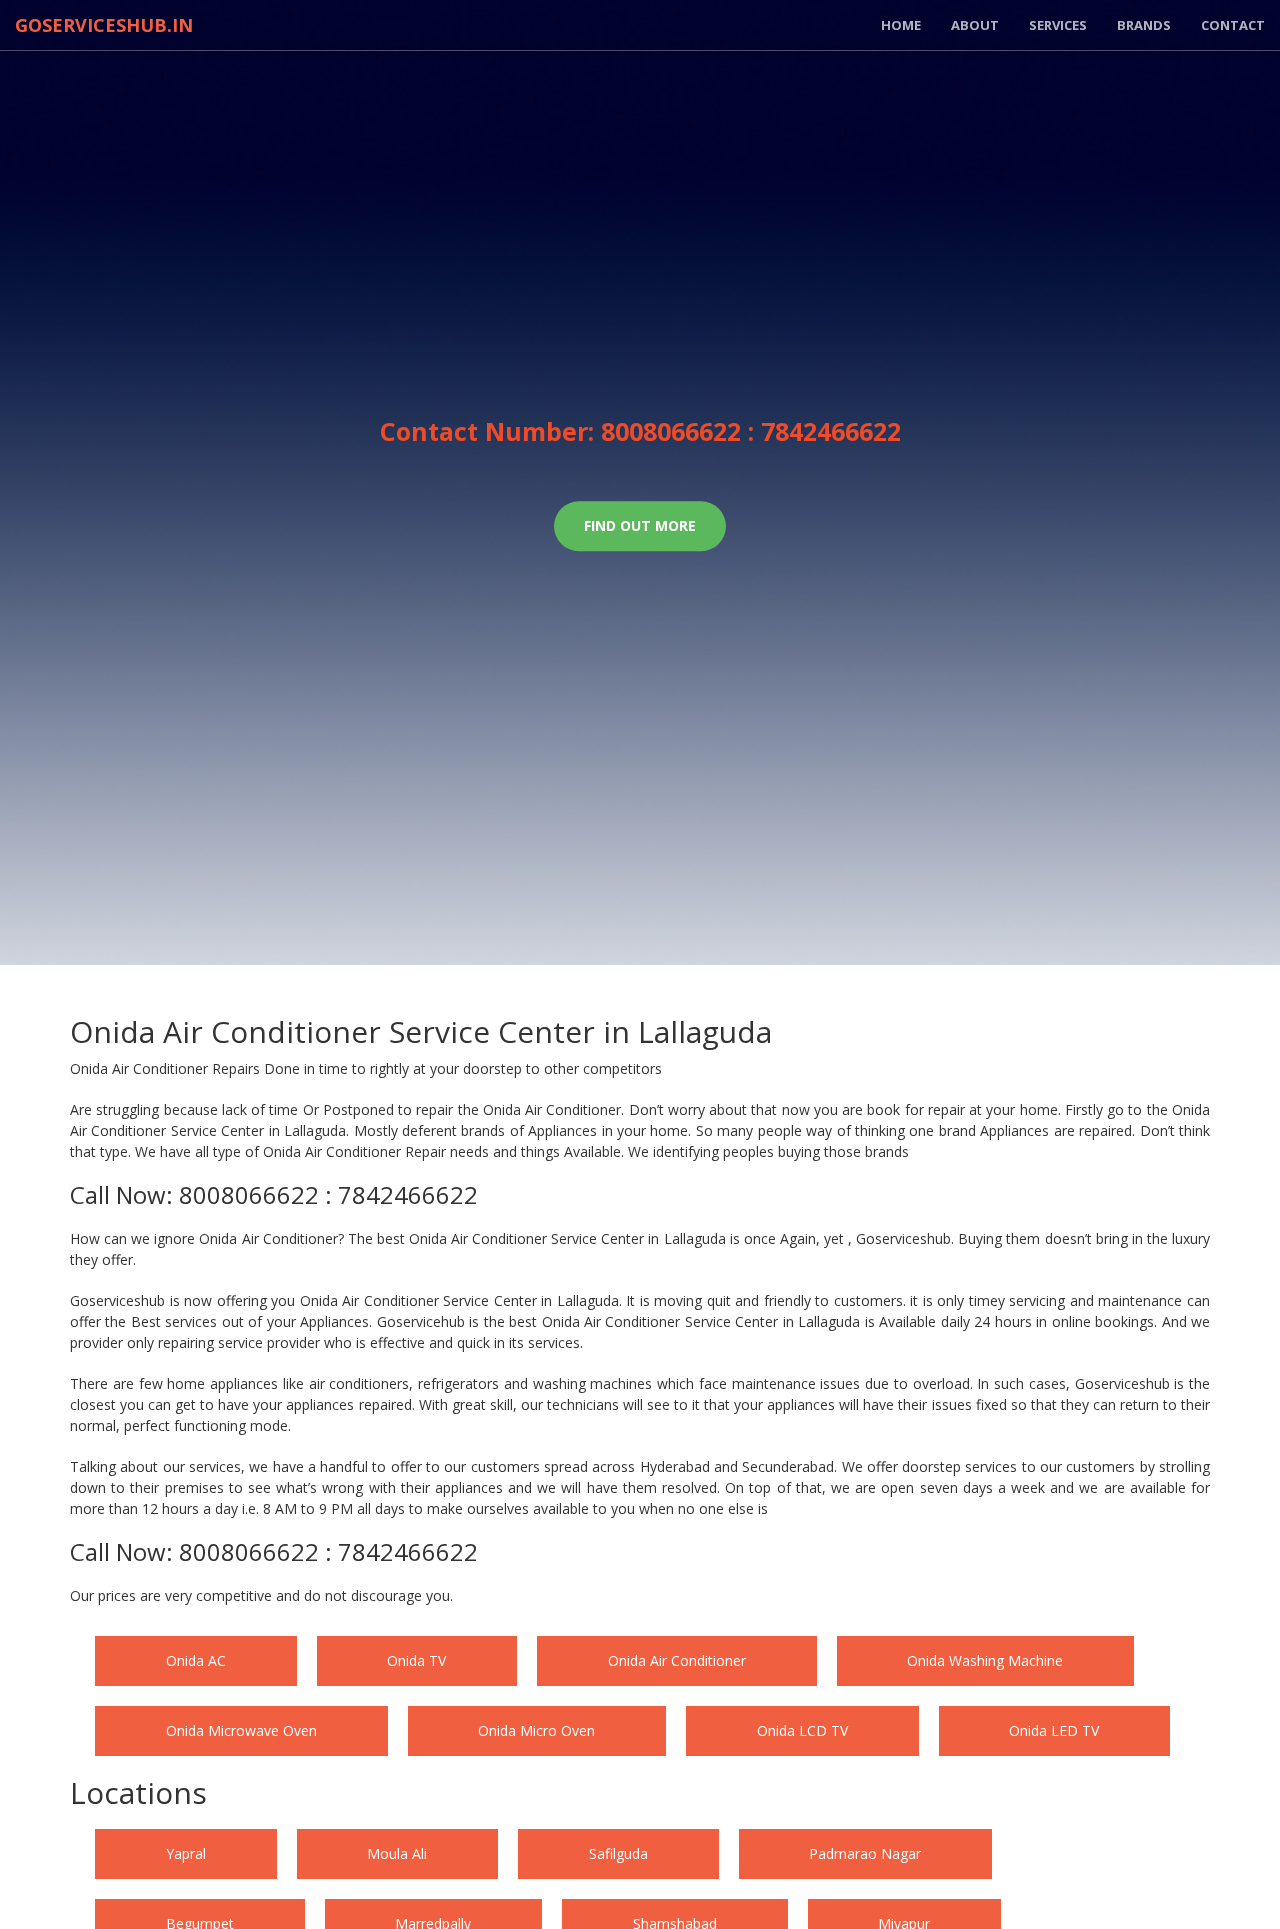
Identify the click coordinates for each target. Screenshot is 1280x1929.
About (975, 25)
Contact (1233, 25)
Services (1058, 25)
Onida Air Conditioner (798, 1660)
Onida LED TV (536, 1800)
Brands (1144, 25)
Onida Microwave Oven (631, 1730)
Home (901, 25)
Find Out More (640, 525)
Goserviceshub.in (104, 25)
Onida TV (489, 1660)
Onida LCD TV (235, 1800)
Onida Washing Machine (268, 1730)
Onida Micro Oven (975, 1730)
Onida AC (220, 1660)
